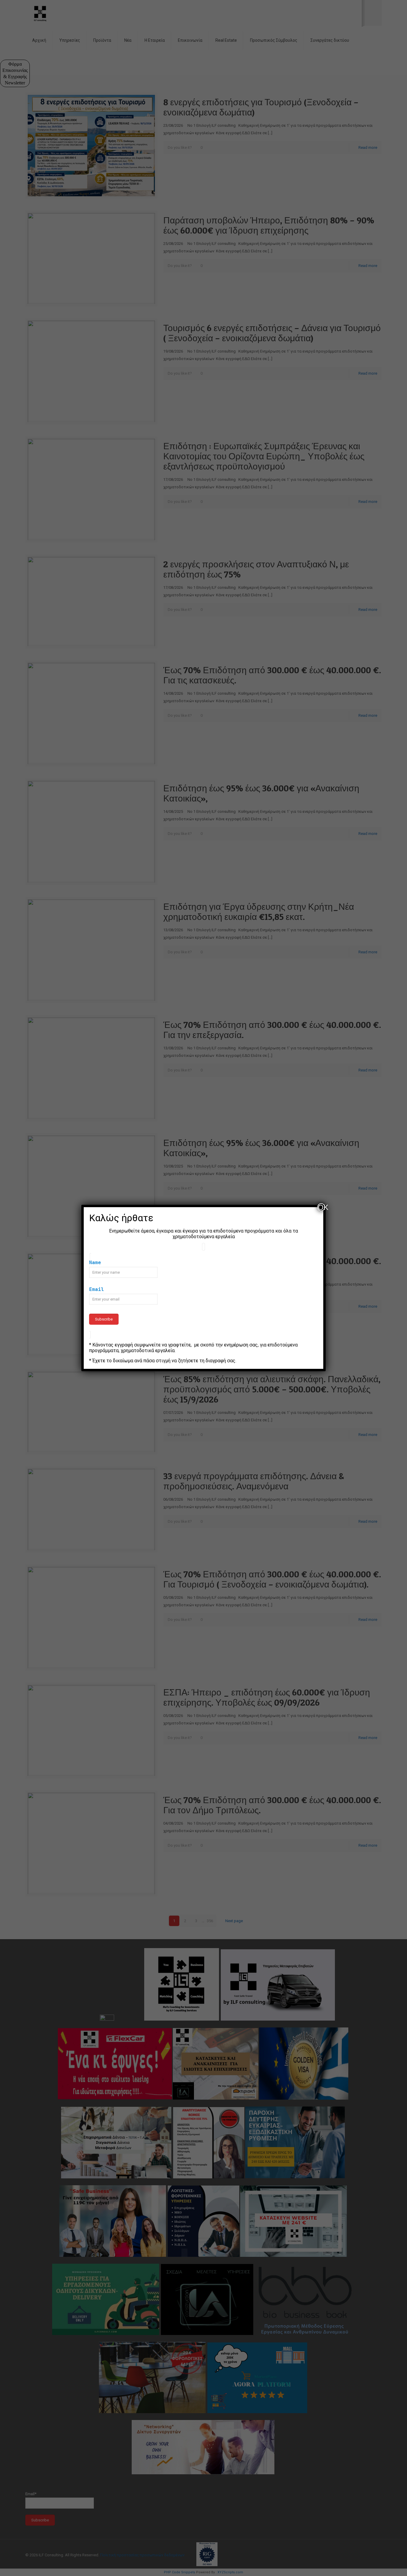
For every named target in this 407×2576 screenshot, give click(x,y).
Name (95, 1262)
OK (321, 1207)
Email (97, 1289)
